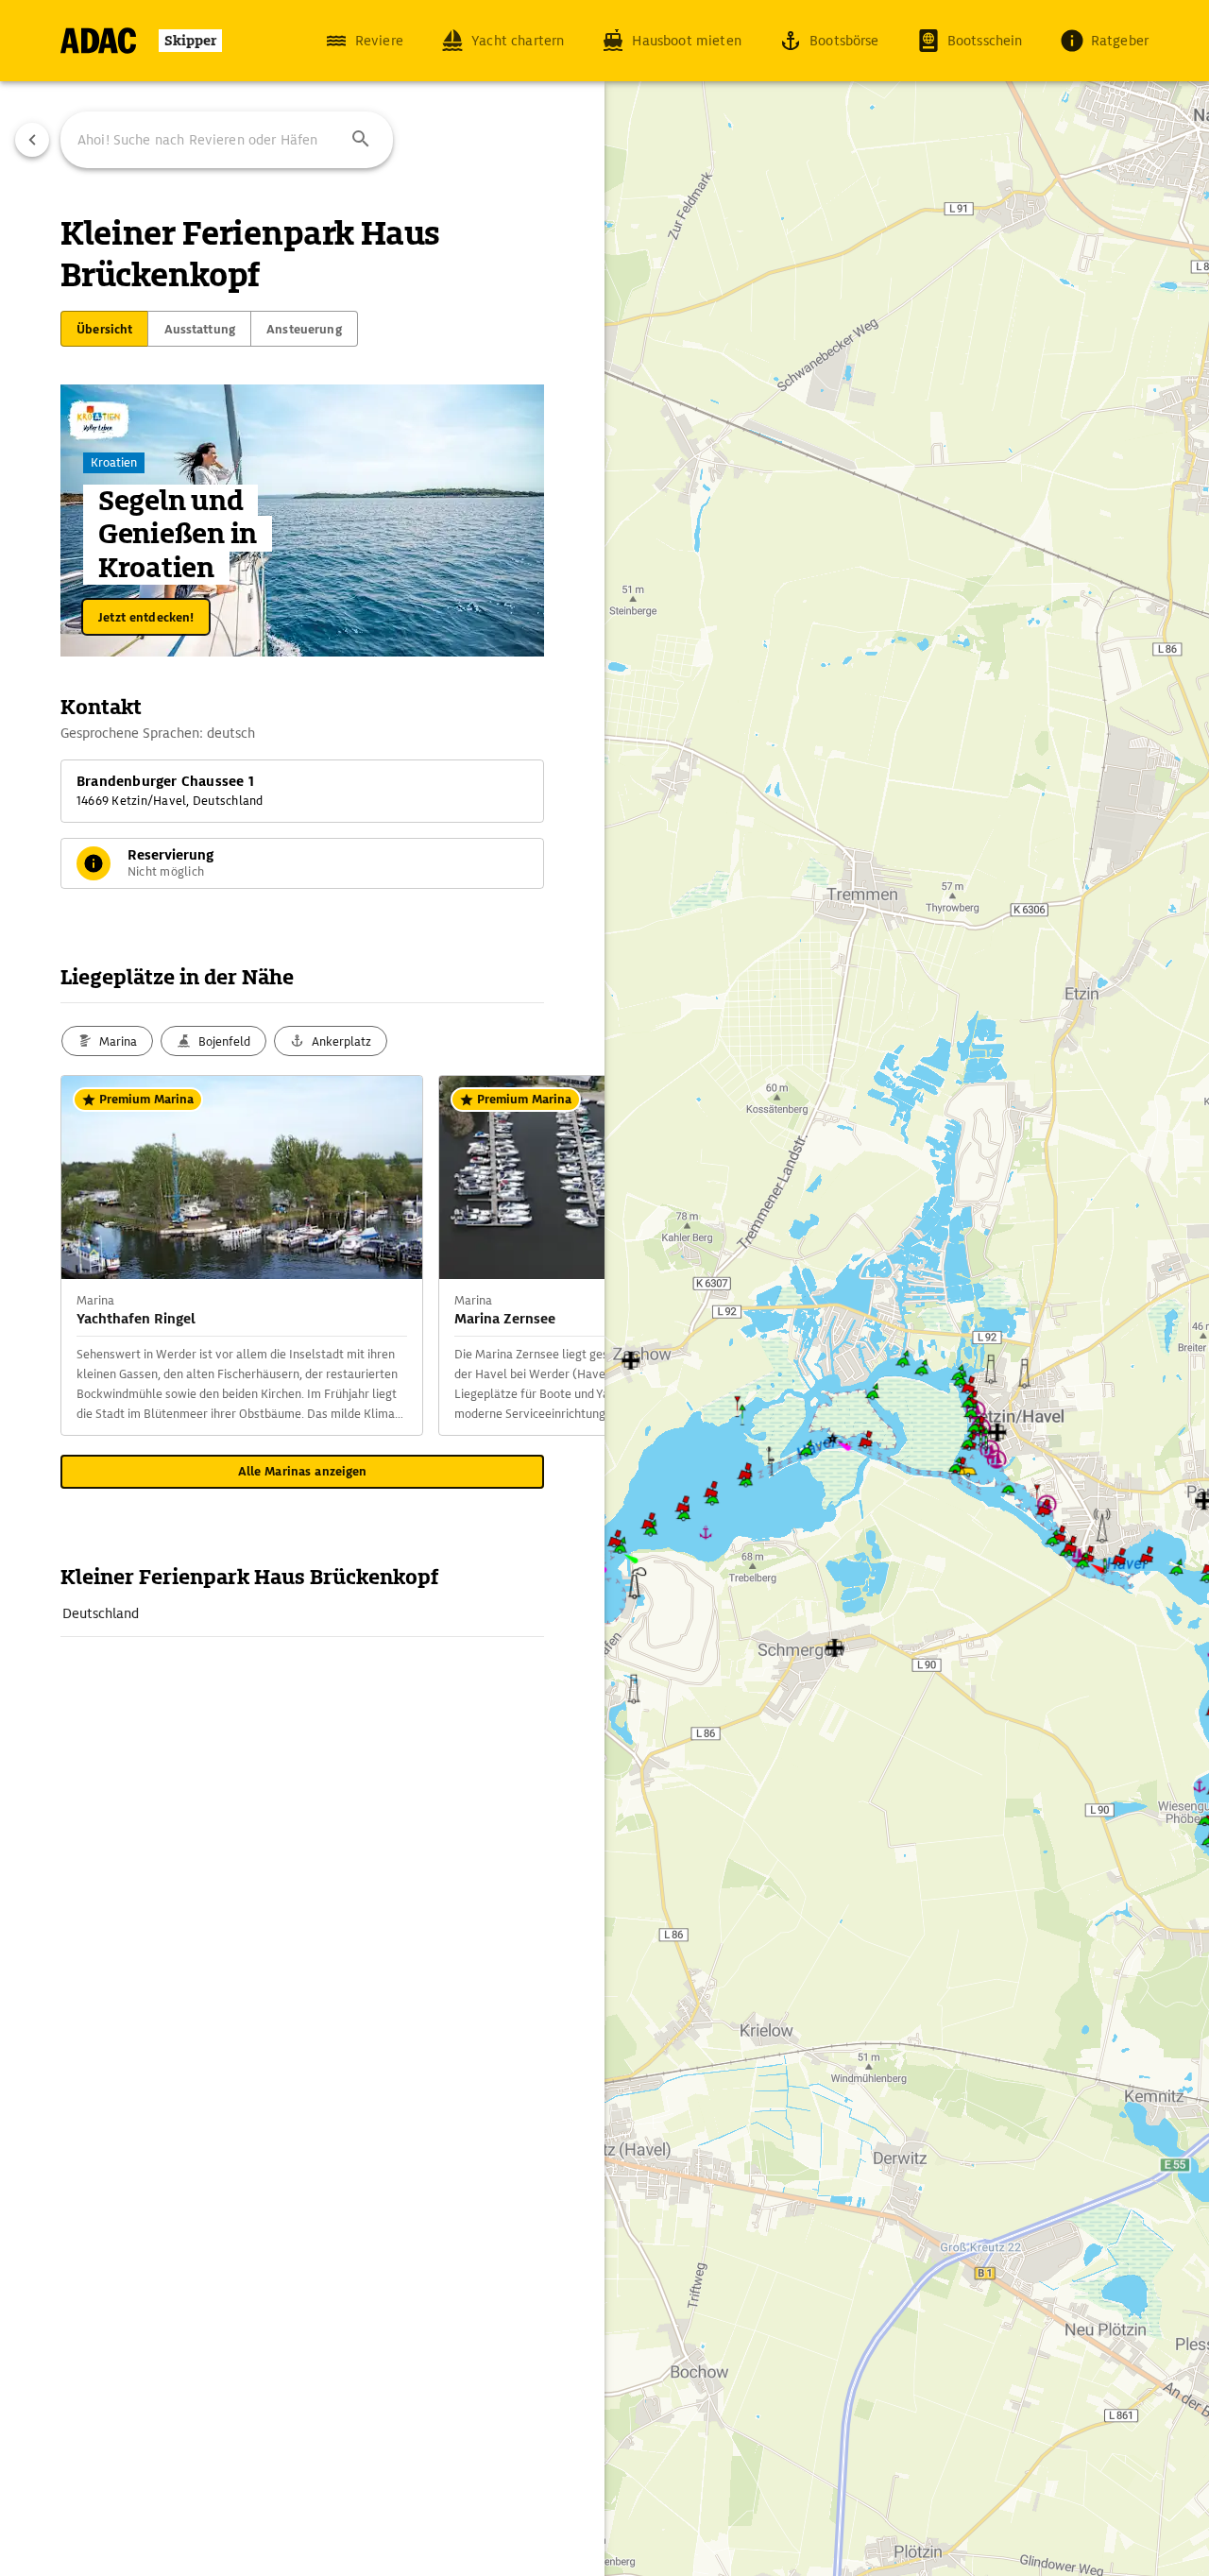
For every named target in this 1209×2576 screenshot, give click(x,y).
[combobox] (227, 140)
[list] (302, 1614)
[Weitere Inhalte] (567, 1255)
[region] (604, 1288)
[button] (361, 140)
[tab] (104, 329)
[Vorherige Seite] (32, 140)
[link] (302, 1613)
